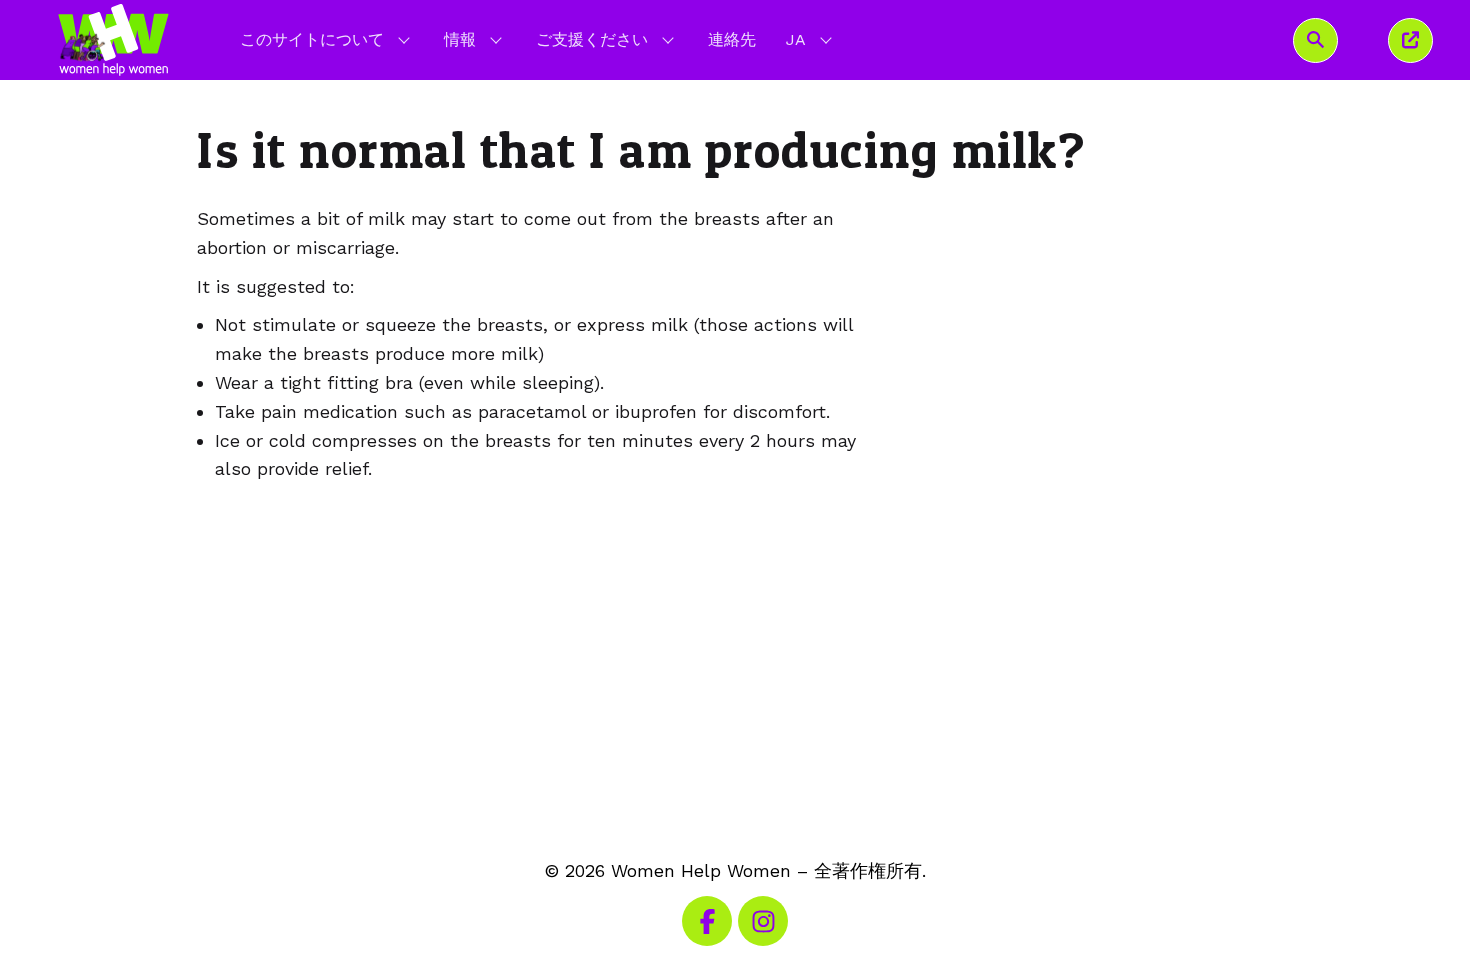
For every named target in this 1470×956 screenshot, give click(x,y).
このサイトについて (312, 39)
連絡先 (732, 39)
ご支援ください (592, 39)
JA (811, 39)
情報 (460, 39)
